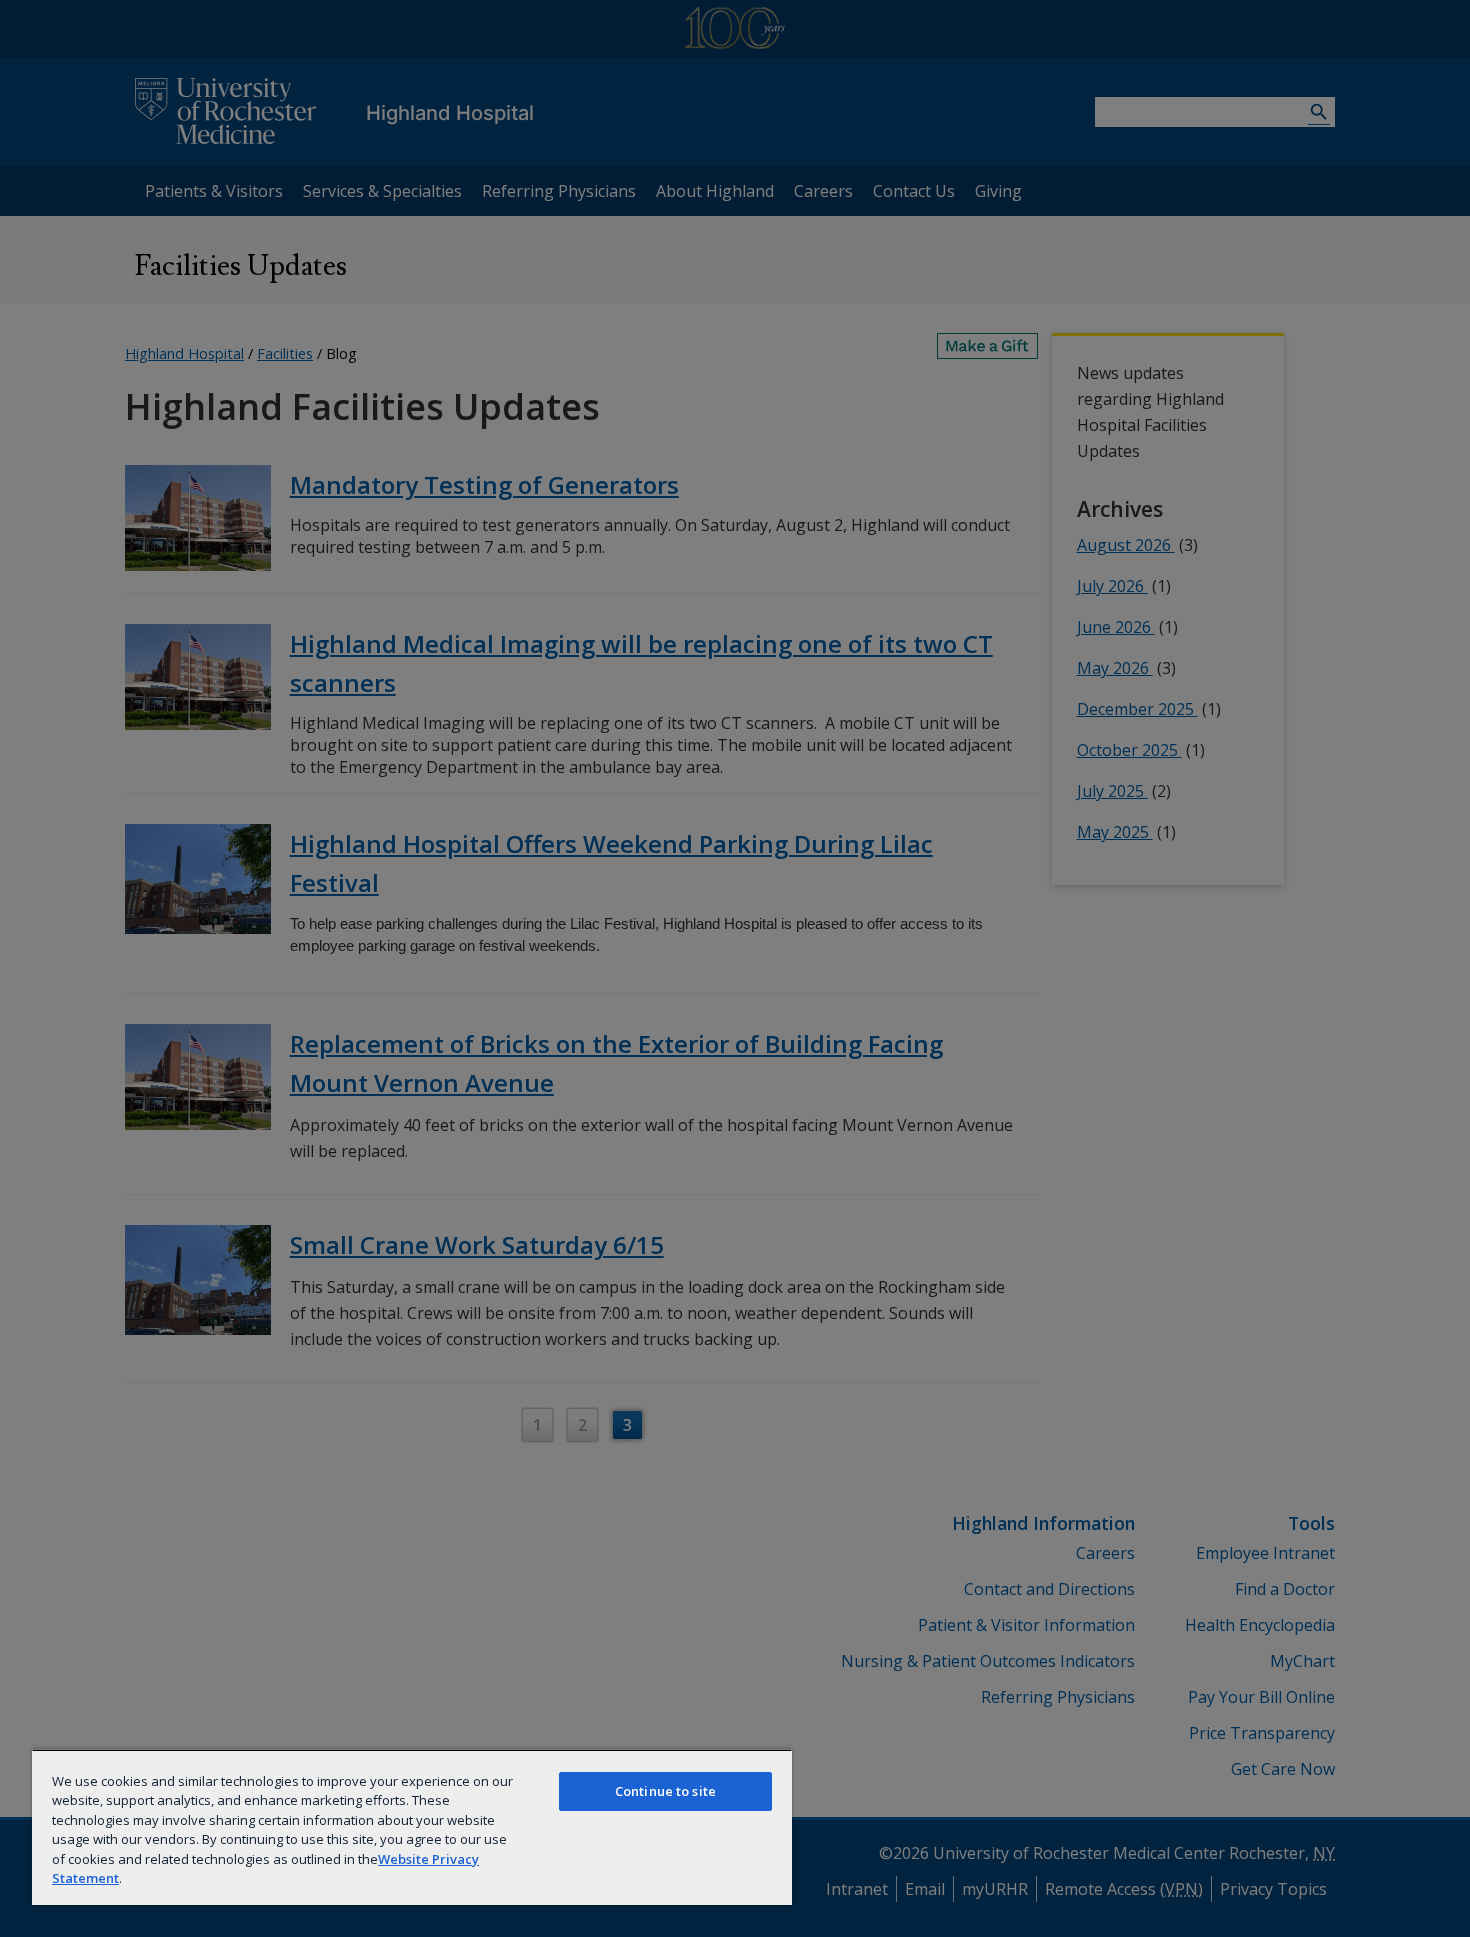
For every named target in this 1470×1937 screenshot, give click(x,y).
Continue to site (665, 1791)
